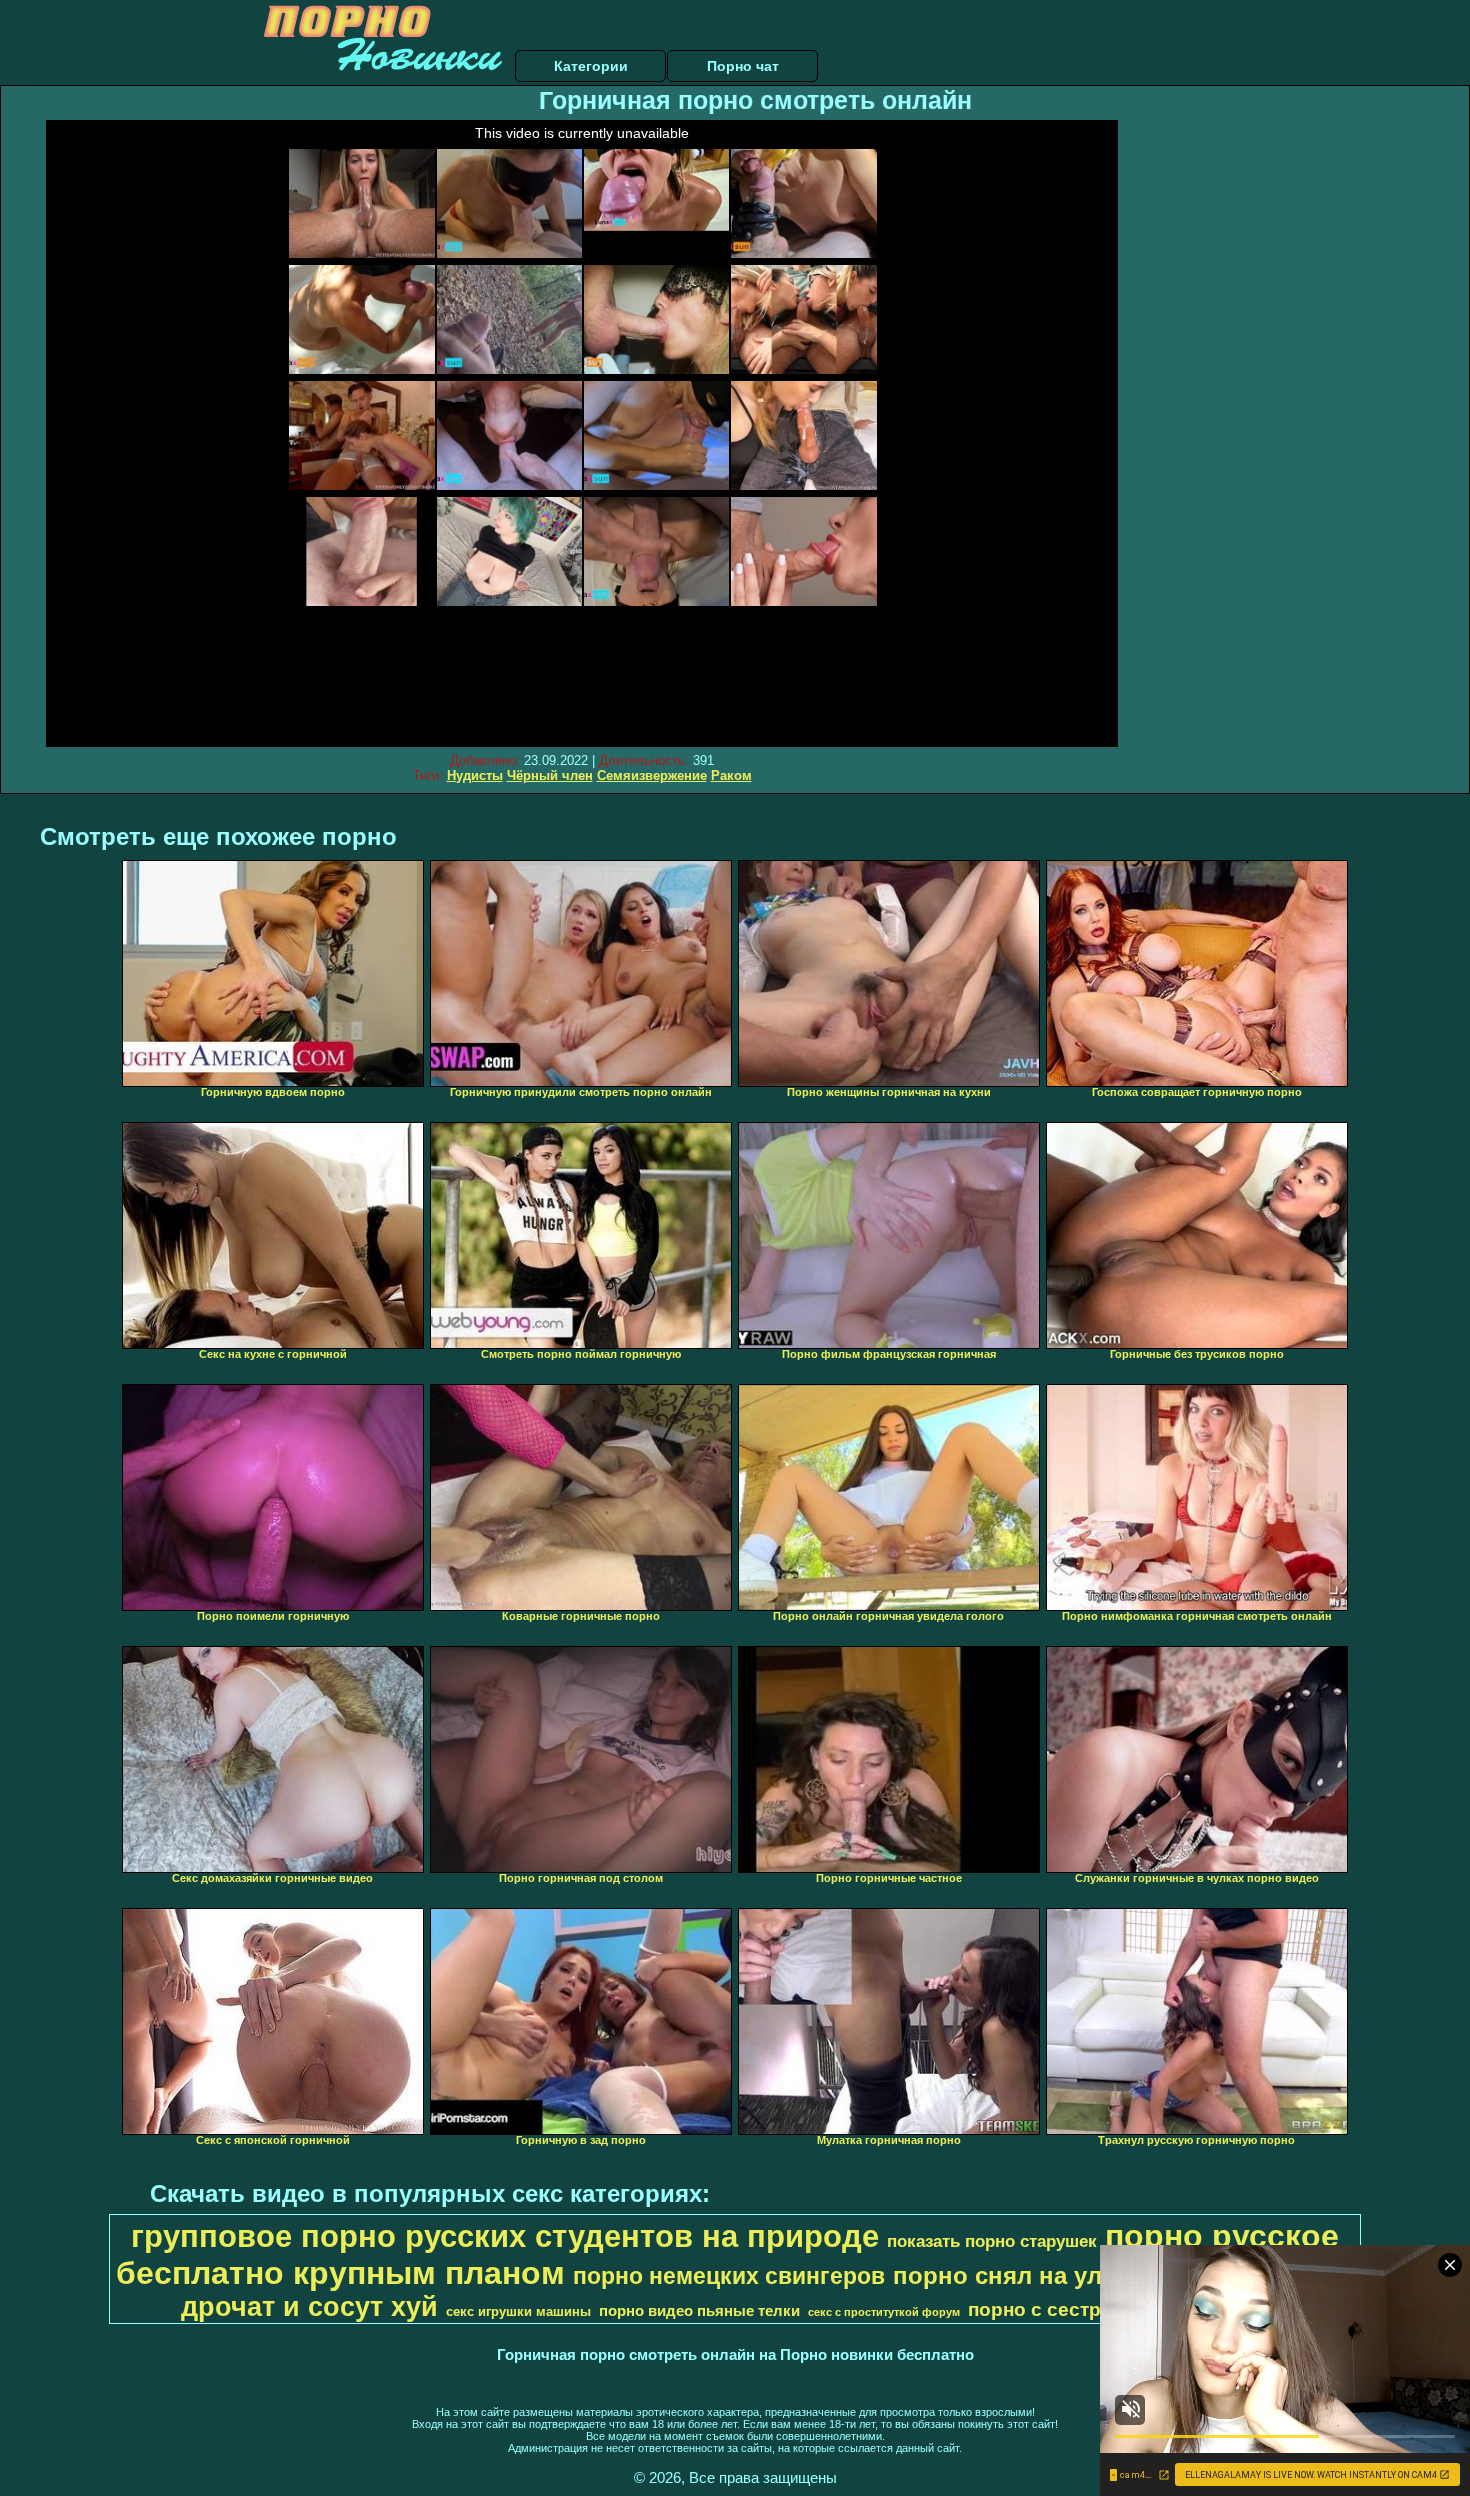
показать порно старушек (992, 2241)
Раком (731, 775)
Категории (591, 66)
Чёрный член (550, 775)
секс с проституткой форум (884, 2312)
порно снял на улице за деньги (1080, 2275)
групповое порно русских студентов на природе (505, 2236)
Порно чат (743, 66)
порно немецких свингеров (729, 2276)
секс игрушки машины (518, 2311)
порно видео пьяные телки (699, 2311)
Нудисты (475, 775)
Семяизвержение (652, 775)
